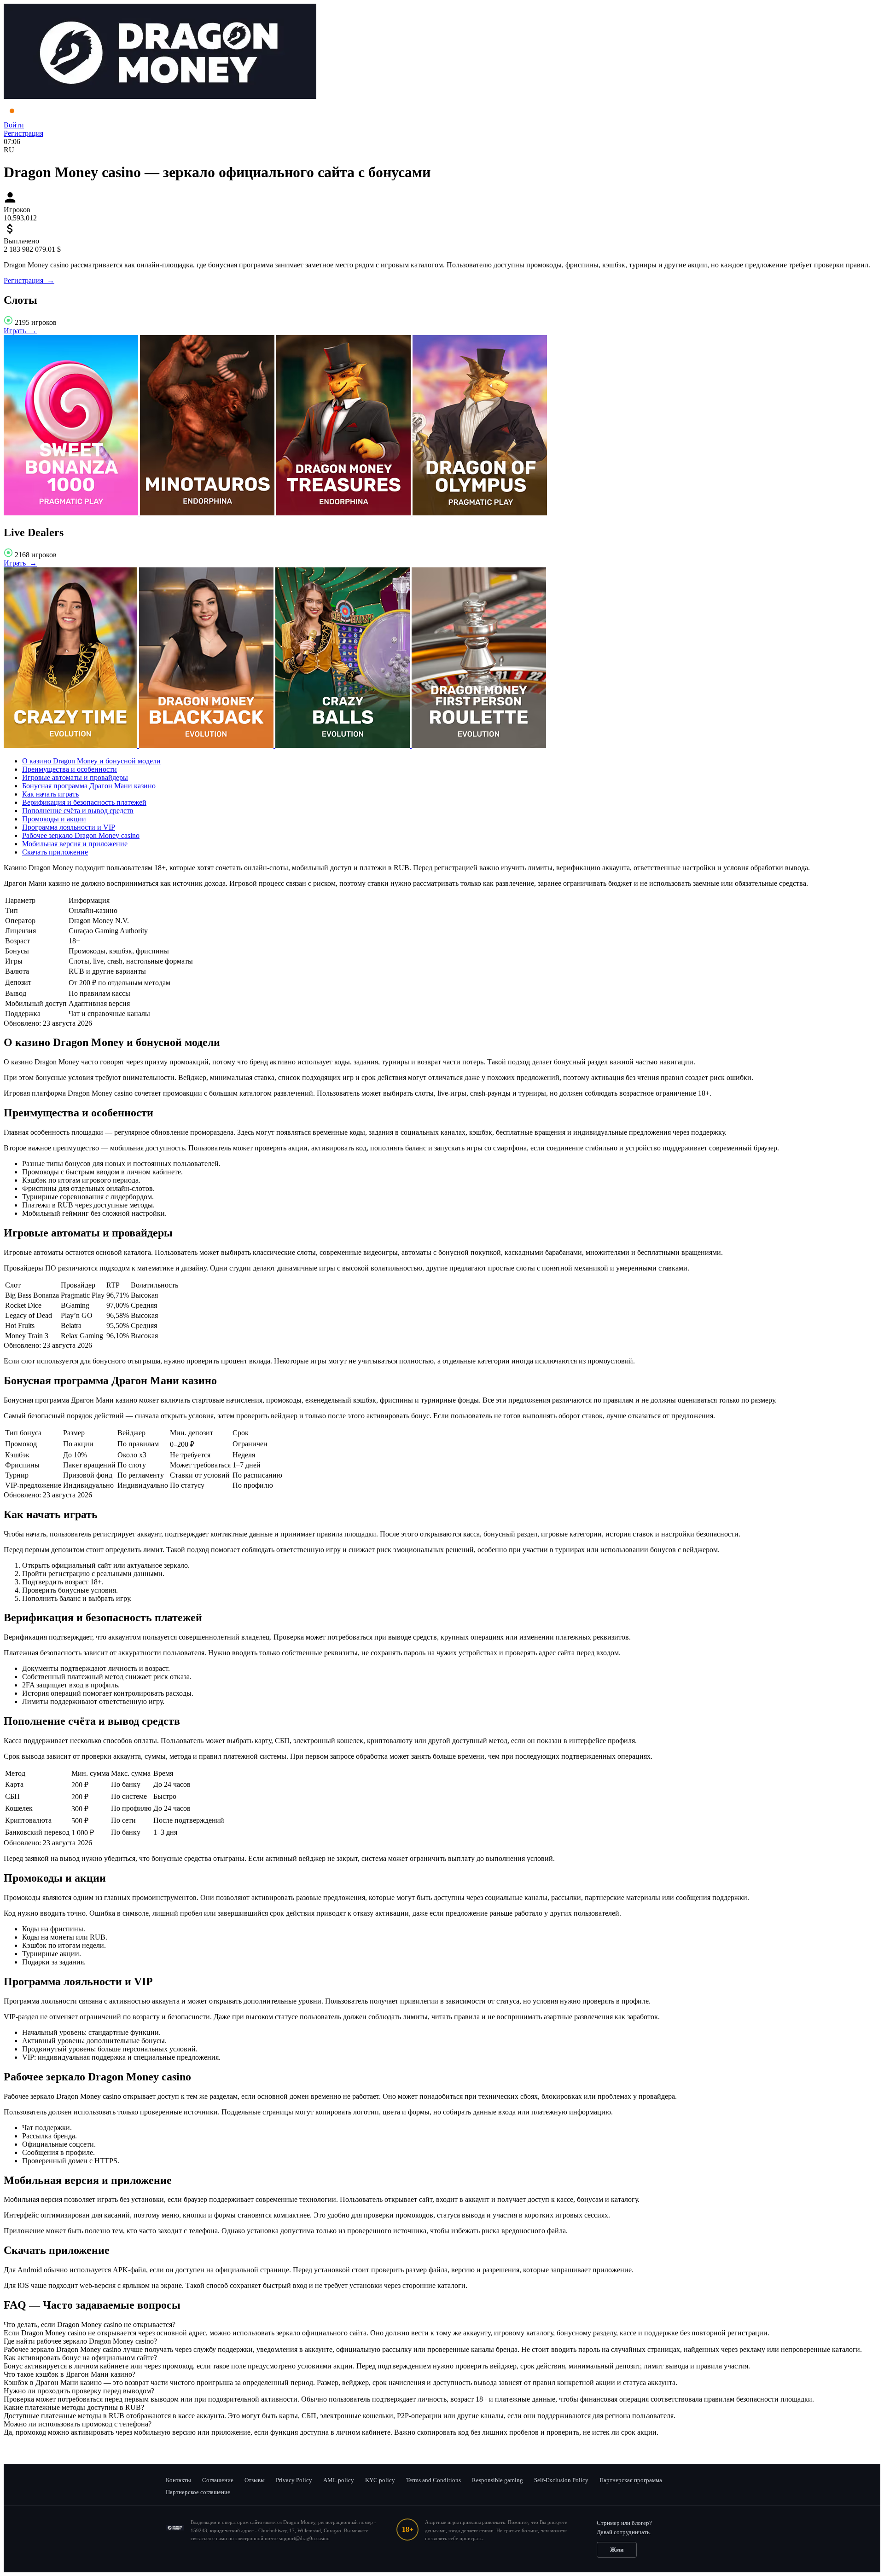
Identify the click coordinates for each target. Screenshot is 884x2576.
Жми (617, 2550)
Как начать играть (50, 794)
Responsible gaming (497, 2480)
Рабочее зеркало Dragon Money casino (81, 835)
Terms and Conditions (433, 2480)
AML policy (339, 2480)
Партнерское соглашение (198, 2492)
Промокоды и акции (54, 819)
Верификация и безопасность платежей (84, 802)
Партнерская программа (631, 2480)
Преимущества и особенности (70, 769)
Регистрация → (29, 280)
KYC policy (380, 2480)
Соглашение (218, 2480)
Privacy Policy (294, 2480)
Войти (14, 125)
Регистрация (23, 133)
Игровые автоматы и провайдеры (75, 777)
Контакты (178, 2480)
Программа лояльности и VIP (69, 827)
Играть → (20, 331)
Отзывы (255, 2480)
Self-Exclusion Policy (561, 2480)
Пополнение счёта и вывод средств (78, 811)
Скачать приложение (55, 852)
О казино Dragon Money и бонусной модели (91, 761)
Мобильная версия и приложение (75, 844)
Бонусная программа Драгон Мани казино (89, 786)
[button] (442, 2325)
